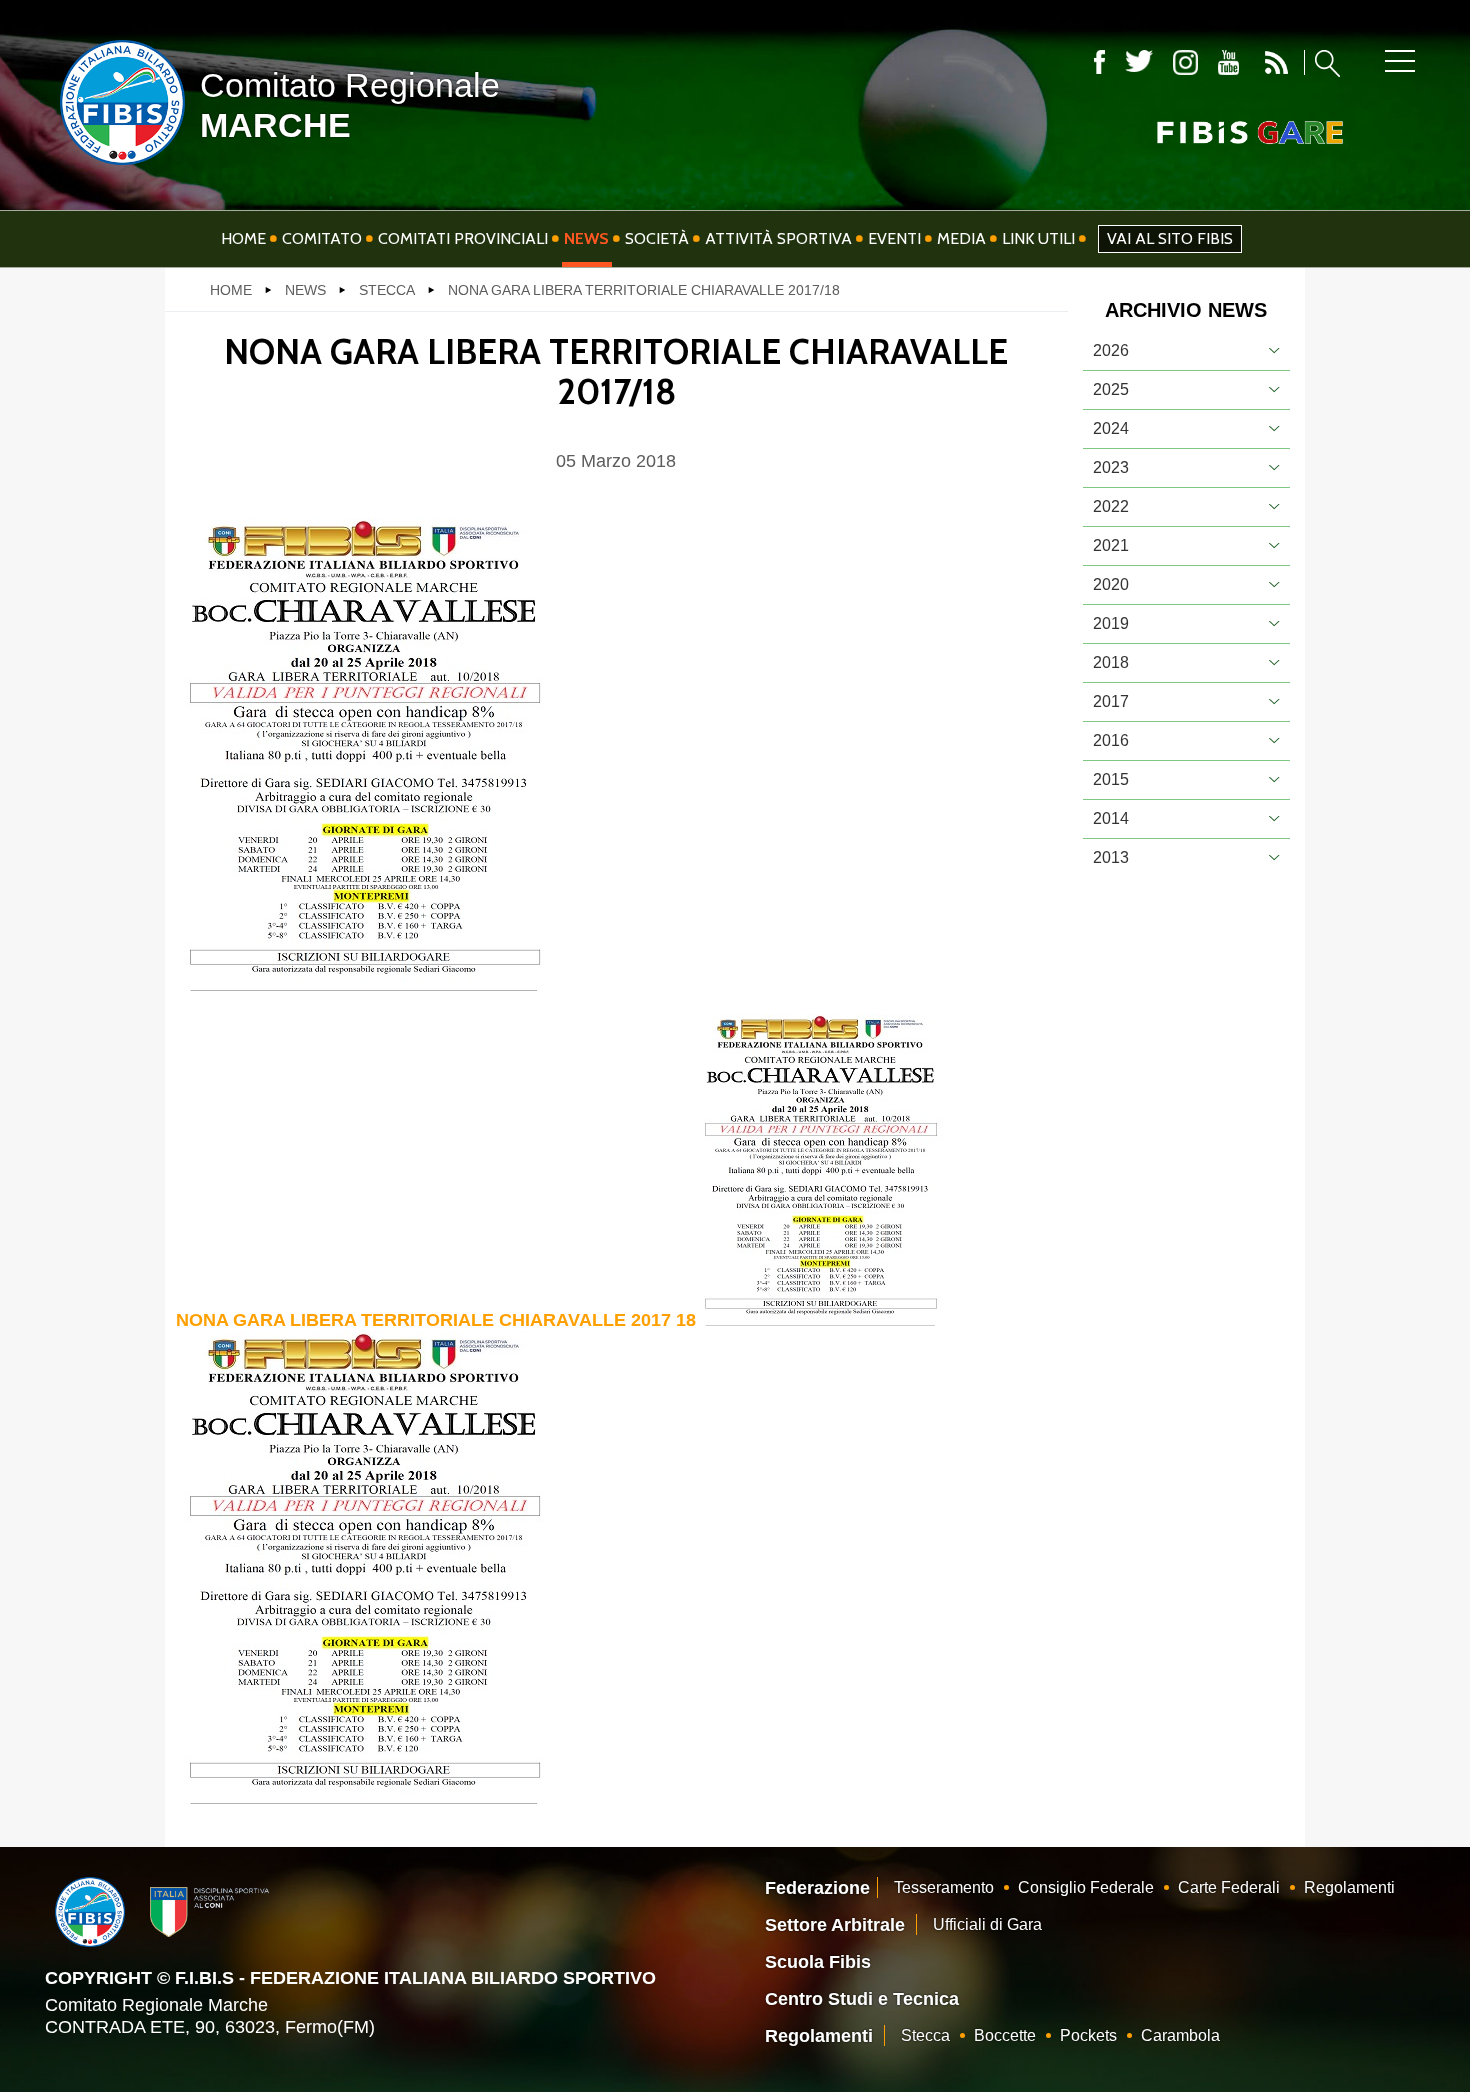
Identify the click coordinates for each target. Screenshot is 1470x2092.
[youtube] (1228, 62)
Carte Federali (1229, 1887)
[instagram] (1185, 62)
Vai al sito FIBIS (1170, 238)
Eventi (894, 238)
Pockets (1088, 2035)
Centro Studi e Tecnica (862, 1999)
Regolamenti (1349, 1887)
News (586, 238)
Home (243, 238)
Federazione (817, 1888)
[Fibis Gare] (1217, 132)
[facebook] (1099, 62)
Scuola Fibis (818, 1962)
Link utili (1038, 238)
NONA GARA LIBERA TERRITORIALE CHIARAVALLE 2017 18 (436, 1320)
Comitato (322, 238)
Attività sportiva (778, 238)
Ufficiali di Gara (987, 1924)
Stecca (925, 2035)
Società (657, 238)
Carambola (1180, 2035)
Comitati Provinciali (463, 238)
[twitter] (1139, 62)
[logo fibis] (117, 169)
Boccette (1005, 2035)
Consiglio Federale (1086, 1887)
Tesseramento (944, 1887)
